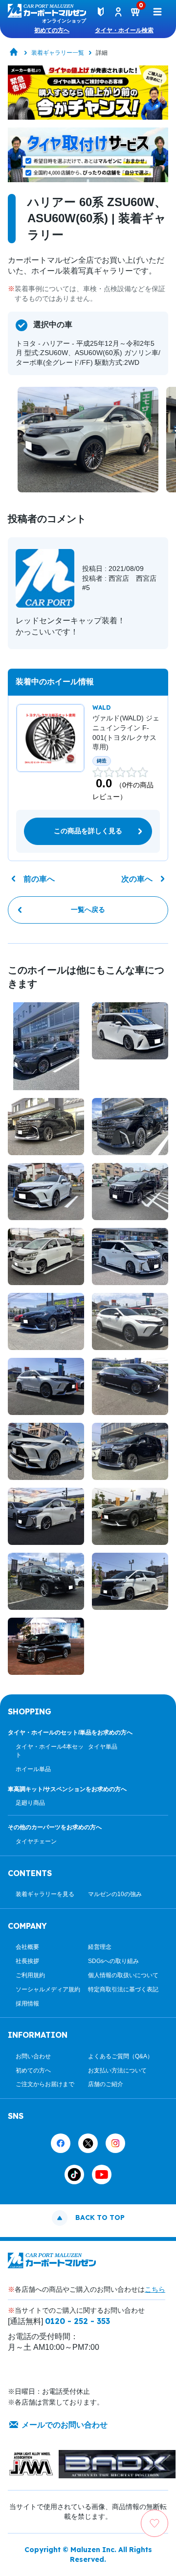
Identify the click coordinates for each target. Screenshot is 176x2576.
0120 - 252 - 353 (77, 2321)
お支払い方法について (117, 2070)
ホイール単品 (33, 1769)
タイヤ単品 (103, 1747)
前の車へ (39, 879)
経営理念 (100, 1947)
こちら (155, 2289)
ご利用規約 (30, 1975)
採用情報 (27, 2004)
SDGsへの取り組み (113, 1961)
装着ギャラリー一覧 (58, 53)
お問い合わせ (33, 2056)
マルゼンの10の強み (115, 1894)
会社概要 (27, 1947)
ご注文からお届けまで (45, 2084)
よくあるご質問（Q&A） (121, 2056)
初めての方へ (52, 30)
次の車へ (137, 879)
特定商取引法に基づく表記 (123, 1989)
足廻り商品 (30, 1803)
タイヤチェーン (36, 1841)
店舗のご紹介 (106, 2084)
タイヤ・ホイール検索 (124, 30)
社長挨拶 (27, 1961)
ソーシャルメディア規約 (48, 1989)
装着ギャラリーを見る (45, 1894)
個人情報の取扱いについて (123, 1975)
